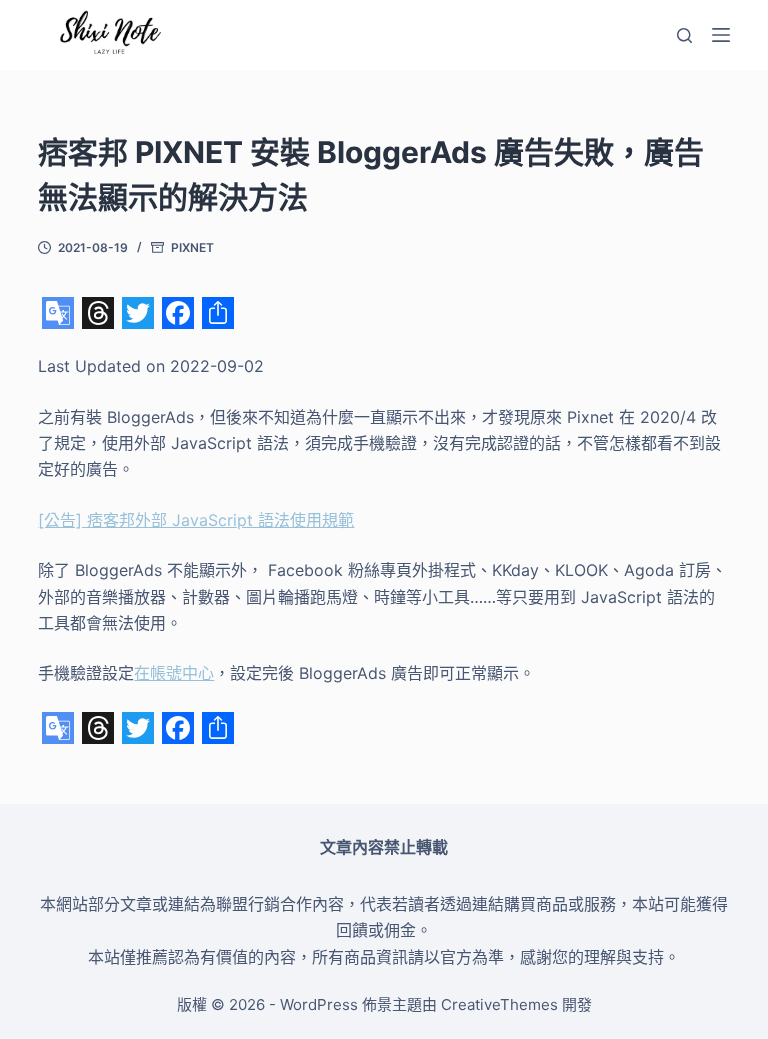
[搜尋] (684, 35)
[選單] (721, 35)
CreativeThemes (499, 1004)
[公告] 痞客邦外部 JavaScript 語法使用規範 (196, 520)
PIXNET (192, 247)
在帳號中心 (174, 673)
